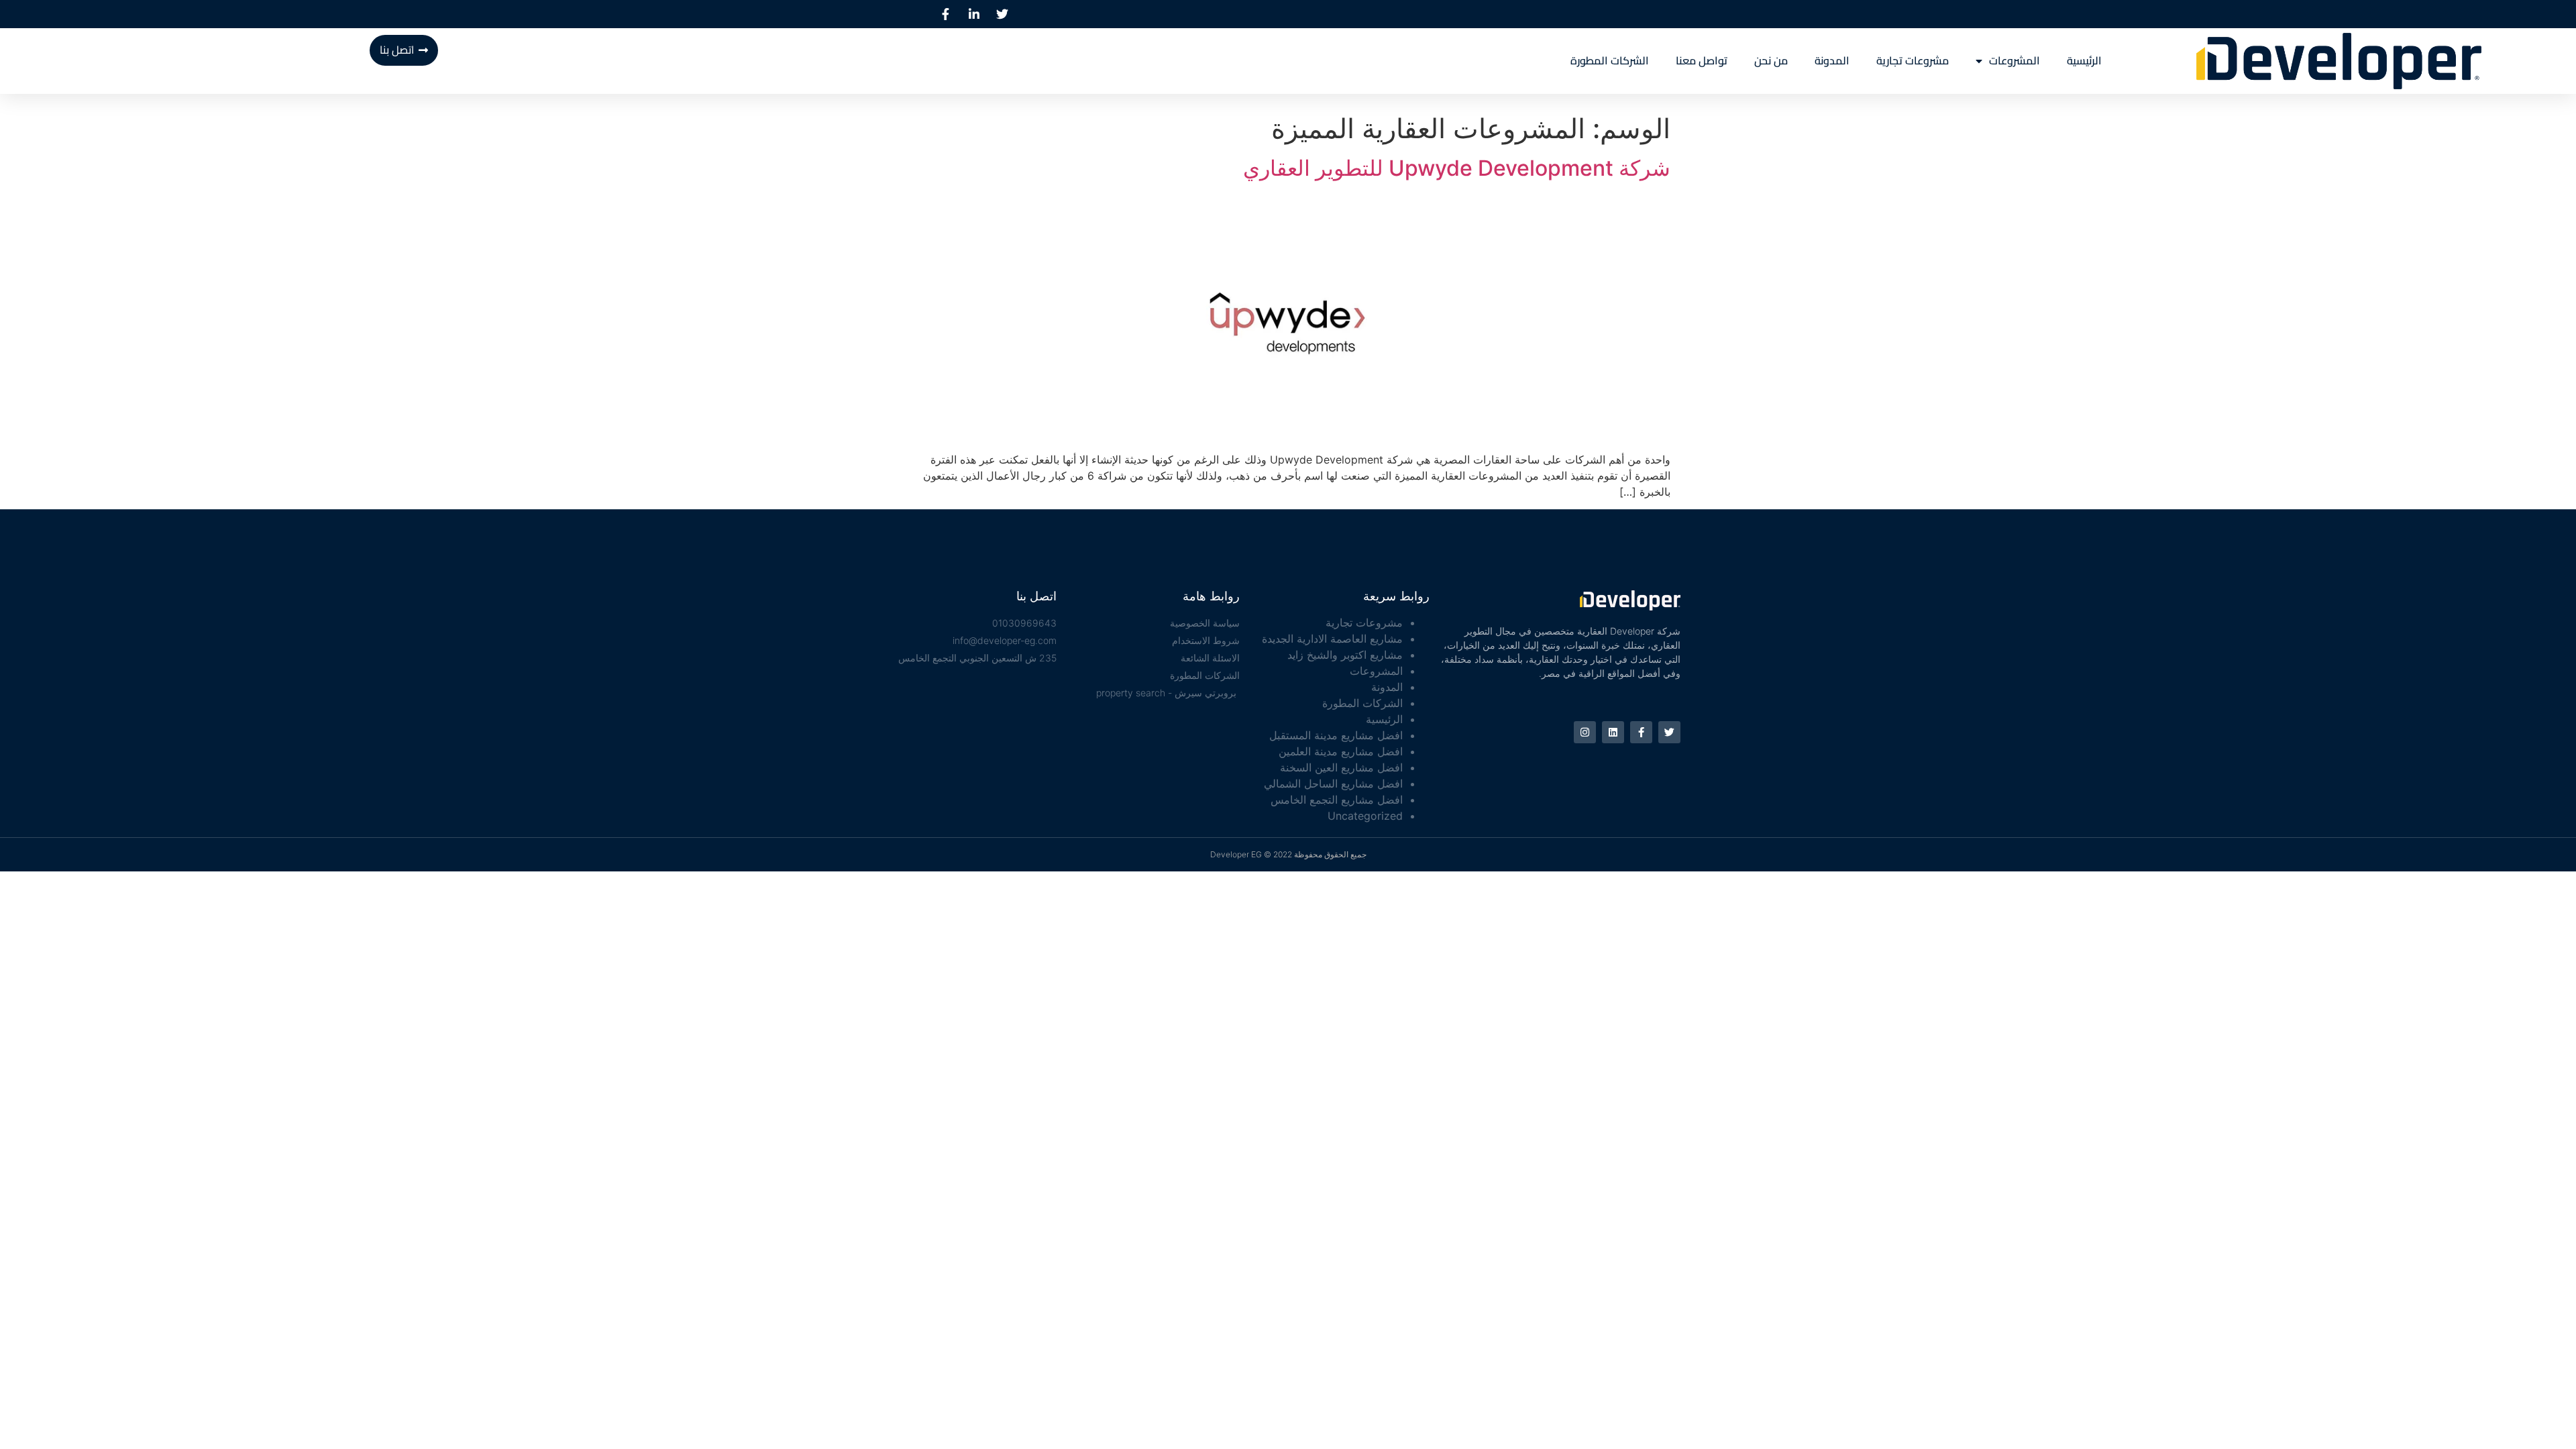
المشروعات (2015, 61)
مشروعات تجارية (1913, 61)
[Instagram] (1585, 732)
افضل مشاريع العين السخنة (1341, 767)
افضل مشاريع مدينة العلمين (1341, 751)
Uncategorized (1365, 816)
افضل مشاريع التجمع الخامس (1337, 800)
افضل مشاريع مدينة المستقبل (1336, 735)
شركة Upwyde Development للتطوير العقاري (1457, 168)
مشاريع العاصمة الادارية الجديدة (1332, 639)
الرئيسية (2084, 61)
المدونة (1832, 61)
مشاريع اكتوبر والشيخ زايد (1345, 655)
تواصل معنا (1702, 61)
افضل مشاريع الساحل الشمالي (1333, 784)
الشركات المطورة (1610, 61)
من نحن (1771, 61)
